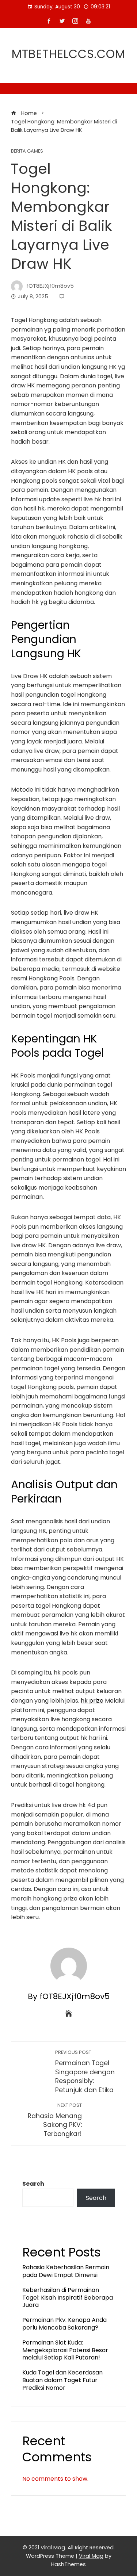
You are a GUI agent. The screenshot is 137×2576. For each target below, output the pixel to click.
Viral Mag (91, 2556)
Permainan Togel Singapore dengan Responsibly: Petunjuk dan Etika (85, 2072)
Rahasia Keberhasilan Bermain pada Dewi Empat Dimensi (66, 2271)
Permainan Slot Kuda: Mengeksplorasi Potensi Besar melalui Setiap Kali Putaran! (65, 2350)
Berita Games (27, 151)
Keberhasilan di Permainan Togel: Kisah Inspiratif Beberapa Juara (68, 2298)
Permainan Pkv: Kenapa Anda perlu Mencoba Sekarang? (64, 2324)
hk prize (92, 1701)
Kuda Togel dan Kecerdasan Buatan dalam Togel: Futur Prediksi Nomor (62, 2380)
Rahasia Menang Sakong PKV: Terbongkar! (55, 2120)
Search (33, 2184)
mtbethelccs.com (68, 54)
